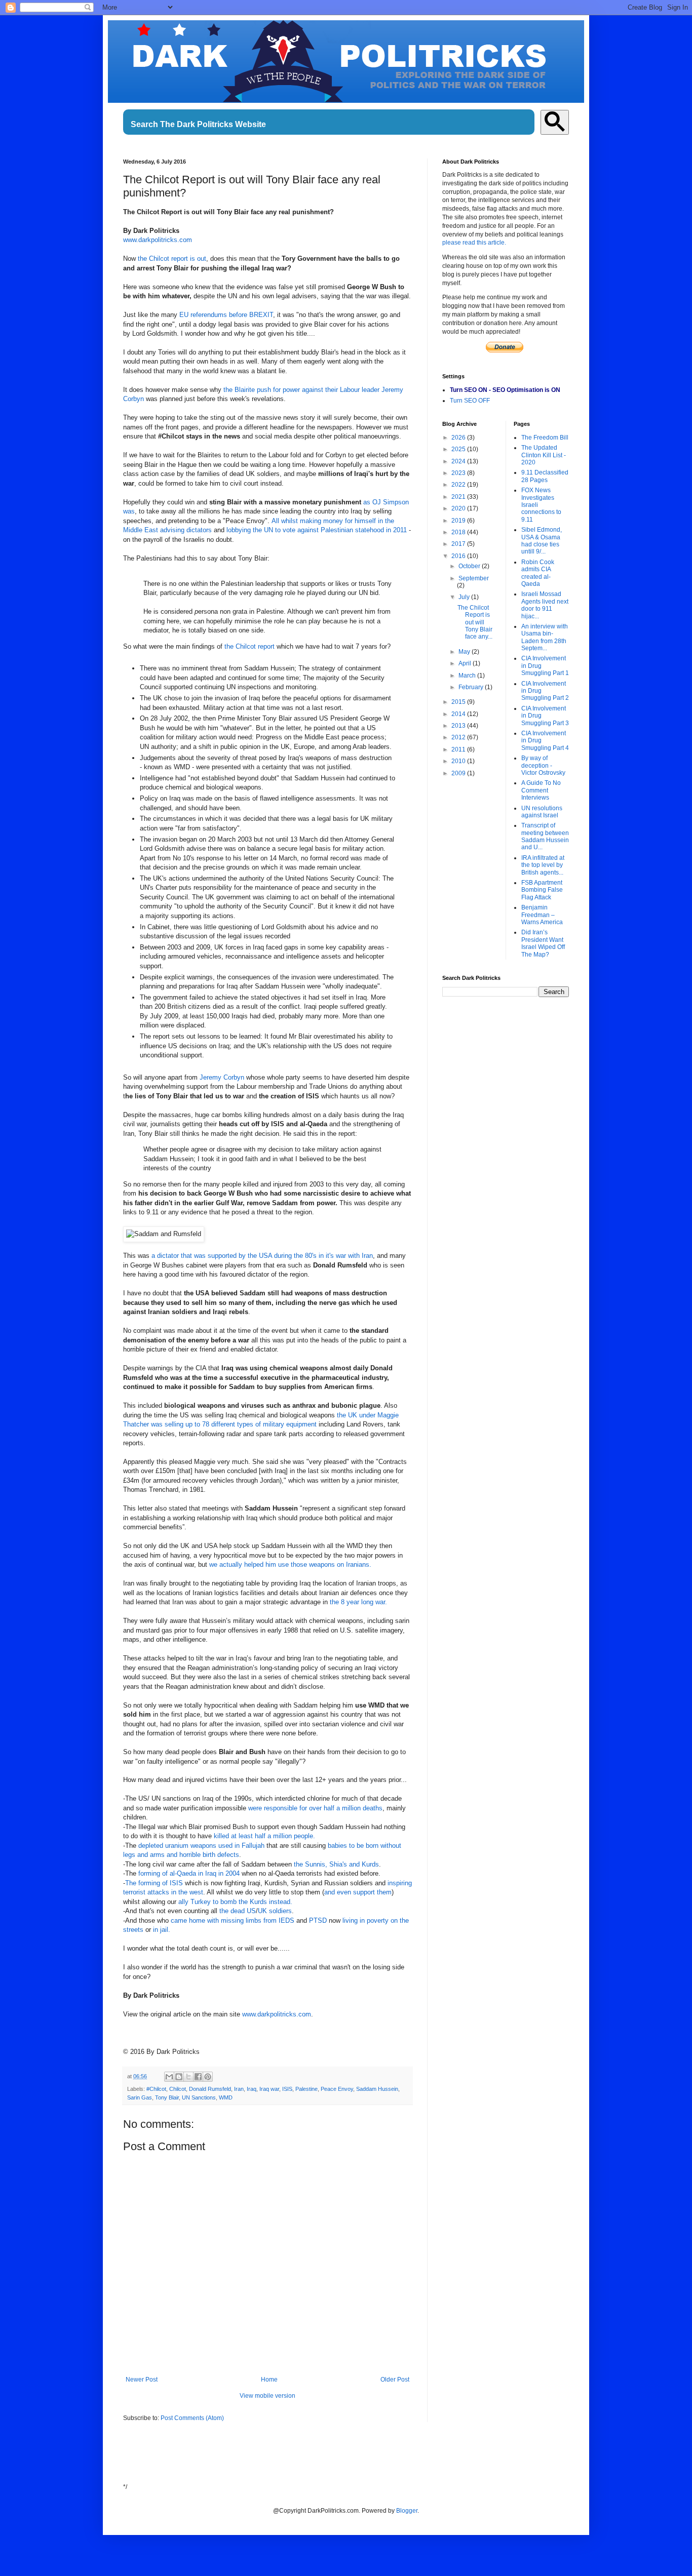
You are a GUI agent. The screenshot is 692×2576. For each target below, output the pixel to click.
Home (269, 2380)
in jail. (162, 1930)
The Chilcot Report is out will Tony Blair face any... (475, 622)
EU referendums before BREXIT (226, 315)
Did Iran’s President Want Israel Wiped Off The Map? (543, 943)
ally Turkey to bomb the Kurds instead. (235, 1902)
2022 (459, 485)
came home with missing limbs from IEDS (233, 1920)
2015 (459, 702)
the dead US (238, 1911)
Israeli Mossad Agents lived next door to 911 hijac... (545, 605)
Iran (239, 2089)
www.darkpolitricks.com (158, 240)
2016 (459, 556)
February (472, 687)
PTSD (318, 1920)
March (468, 676)
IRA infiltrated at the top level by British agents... (543, 865)
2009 (459, 773)
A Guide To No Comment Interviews (541, 790)
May (465, 652)
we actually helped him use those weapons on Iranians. (290, 1564)
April (466, 663)
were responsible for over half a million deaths (315, 1808)
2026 (459, 438)
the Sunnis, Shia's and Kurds (336, 1864)
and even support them (358, 1892)
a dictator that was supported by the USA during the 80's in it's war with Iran (262, 1256)
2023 (459, 473)
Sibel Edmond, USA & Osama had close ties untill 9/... (542, 541)
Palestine (306, 2089)
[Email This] (169, 2077)
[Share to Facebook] (198, 2077)
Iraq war (269, 2089)
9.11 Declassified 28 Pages (545, 476)
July (465, 597)
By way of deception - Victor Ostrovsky (543, 765)
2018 (459, 532)
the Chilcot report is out (172, 259)
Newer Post (142, 2380)
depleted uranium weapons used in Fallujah (201, 1846)
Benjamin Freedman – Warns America (542, 915)
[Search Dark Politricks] (555, 122)
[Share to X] (188, 2077)
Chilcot (178, 2089)
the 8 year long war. (358, 1602)
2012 (459, 737)
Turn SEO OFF (470, 401)
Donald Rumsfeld (210, 2089)
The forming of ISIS (154, 1883)
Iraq (252, 2089)
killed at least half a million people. (264, 1836)
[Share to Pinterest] (208, 2077)
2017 (459, 544)
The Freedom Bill (545, 438)
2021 (459, 497)
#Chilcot (156, 2089)
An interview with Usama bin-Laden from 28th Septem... (545, 637)
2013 (459, 726)
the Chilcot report (249, 646)
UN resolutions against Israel (542, 812)
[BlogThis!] (179, 2077)
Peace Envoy (337, 2089)
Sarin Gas (140, 2097)
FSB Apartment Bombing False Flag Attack (542, 890)
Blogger (407, 2511)
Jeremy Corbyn (222, 1077)
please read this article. (474, 243)
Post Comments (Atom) (192, 2418)
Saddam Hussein (377, 2089)
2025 (459, 449)
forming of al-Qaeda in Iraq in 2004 (189, 1873)
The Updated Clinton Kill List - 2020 (544, 455)
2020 (459, 508)
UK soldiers (275, 1911)
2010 (459, 761)
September (474, 578)
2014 (459, 714)
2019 (459, 521)
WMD (226, 2097)
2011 (459, 749)
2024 (459, 461)
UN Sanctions (199, 2097)
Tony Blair (167, 2097)
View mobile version (267, 2396)
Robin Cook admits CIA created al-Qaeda (538, 573)
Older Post (395, 2380)
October (470, 566)
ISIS (287, 2089)
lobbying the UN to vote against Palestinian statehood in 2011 (317, 530)
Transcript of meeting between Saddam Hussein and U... (545, 836)
